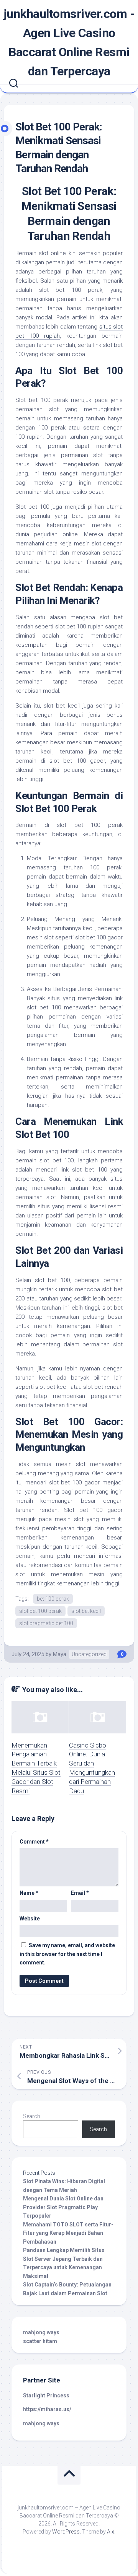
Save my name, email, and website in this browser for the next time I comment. (67, 1954)
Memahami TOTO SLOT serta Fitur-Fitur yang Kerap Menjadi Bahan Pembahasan (68, 2233)
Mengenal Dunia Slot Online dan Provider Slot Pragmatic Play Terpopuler (63, 2207)
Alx (111, 2532)
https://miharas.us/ (47, 2409)
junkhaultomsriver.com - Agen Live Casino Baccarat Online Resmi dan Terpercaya (69, 42)
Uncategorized (89, 1654)
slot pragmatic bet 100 (46, 1623)
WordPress (66, 2532)
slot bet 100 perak (40, 1611)
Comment (34, 1842)
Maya (60, 1654)
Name (29, 1893)
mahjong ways (41, 2332)
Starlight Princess (46, 2395)
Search (32, 2116)
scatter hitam (40, 2341)
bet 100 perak (53, 1599)
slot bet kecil (86, 1611)
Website (30, 1919)
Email (80, 1893)
